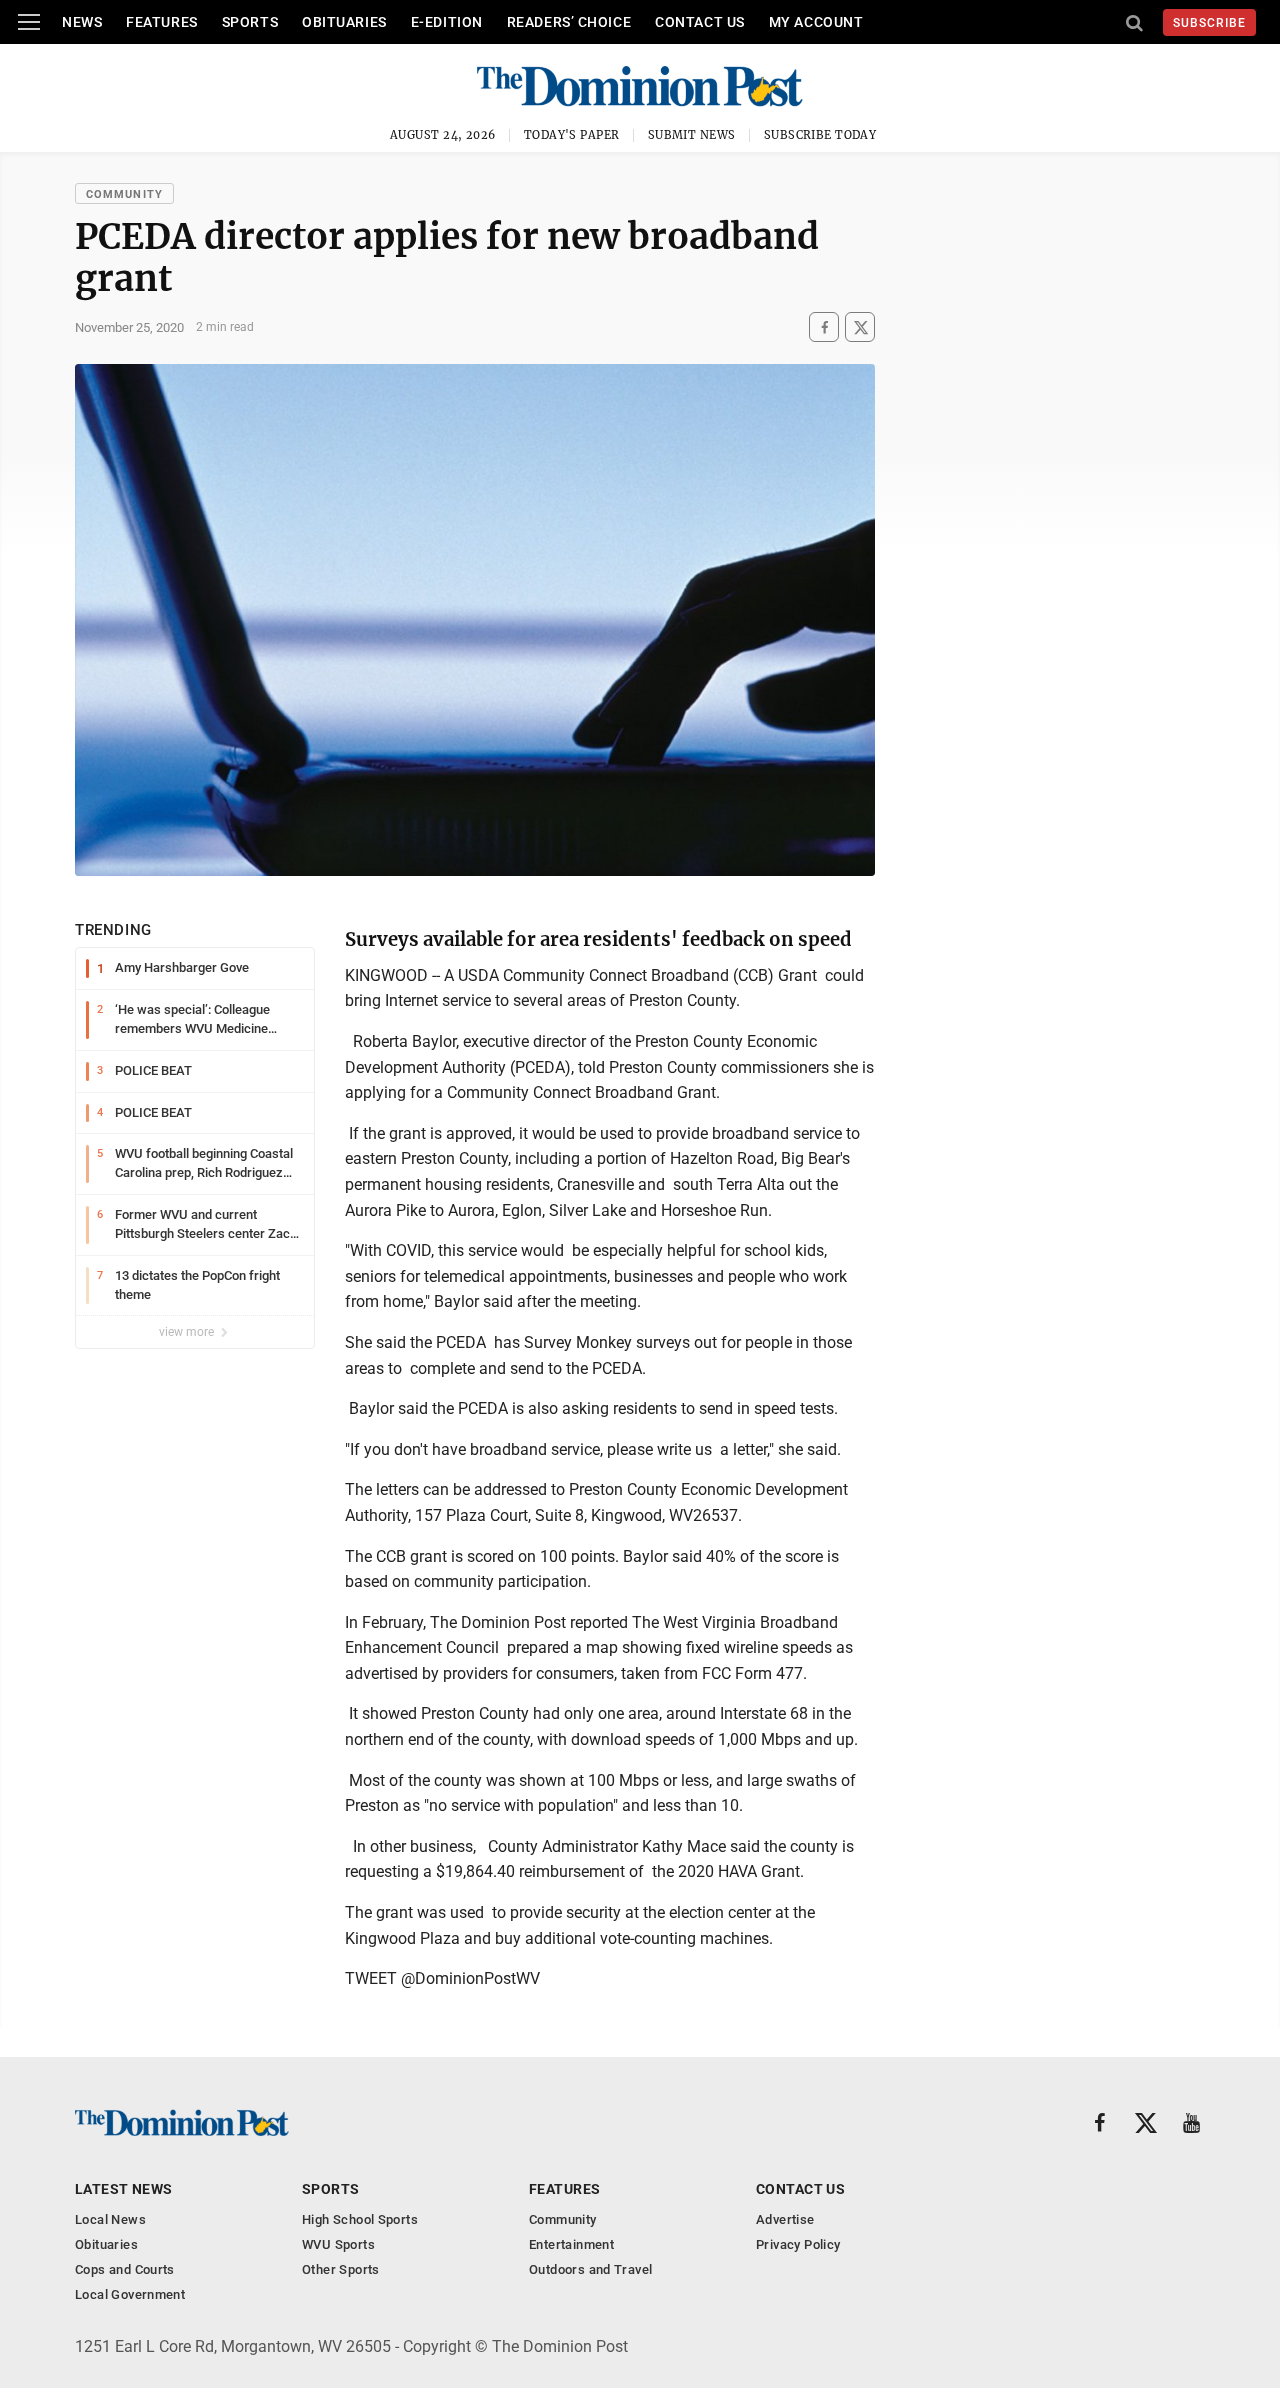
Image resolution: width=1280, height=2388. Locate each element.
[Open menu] (29, 22)
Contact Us (700, 22)
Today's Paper (572, 135)
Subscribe (1209, 23)
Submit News (692, 135)
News (82, 22)
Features (161, 22)
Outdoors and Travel (590, 2269)
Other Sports (341, 2269)
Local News (110, 2219)
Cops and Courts (125, 2269)
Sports (250, 22)
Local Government (130, 2294)
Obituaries (344, 22)
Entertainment (571, 2244)
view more (188, 1332)
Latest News (124, 2189)
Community (124, 194)
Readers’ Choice (569, 22)
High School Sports (360, 2219)
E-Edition (447, 22)
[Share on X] (860, 327)
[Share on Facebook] (824, 327)
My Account (816, 22)
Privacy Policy (798, 2244)
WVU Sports (338, 2244)
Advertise (785, 2219)
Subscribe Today (820, 135)
